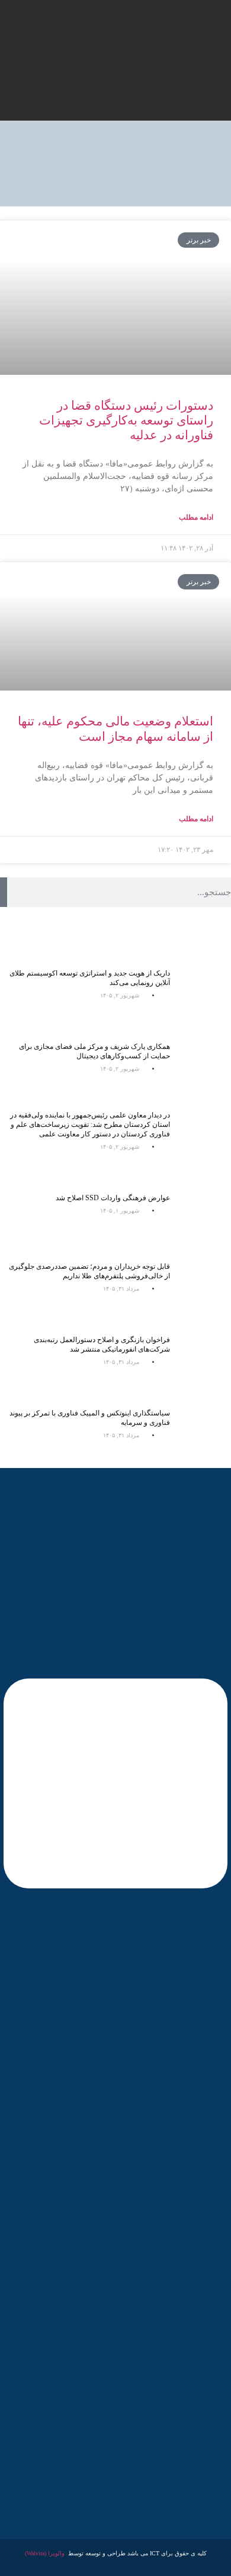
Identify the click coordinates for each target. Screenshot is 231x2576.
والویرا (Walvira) (45, 2553)
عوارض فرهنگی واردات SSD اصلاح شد (113, 1198)
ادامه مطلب (196, 517)
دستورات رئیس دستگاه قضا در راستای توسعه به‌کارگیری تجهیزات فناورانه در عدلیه (126, 420)
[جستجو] (4, 892)
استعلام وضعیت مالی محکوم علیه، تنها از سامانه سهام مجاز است (115, 729)
